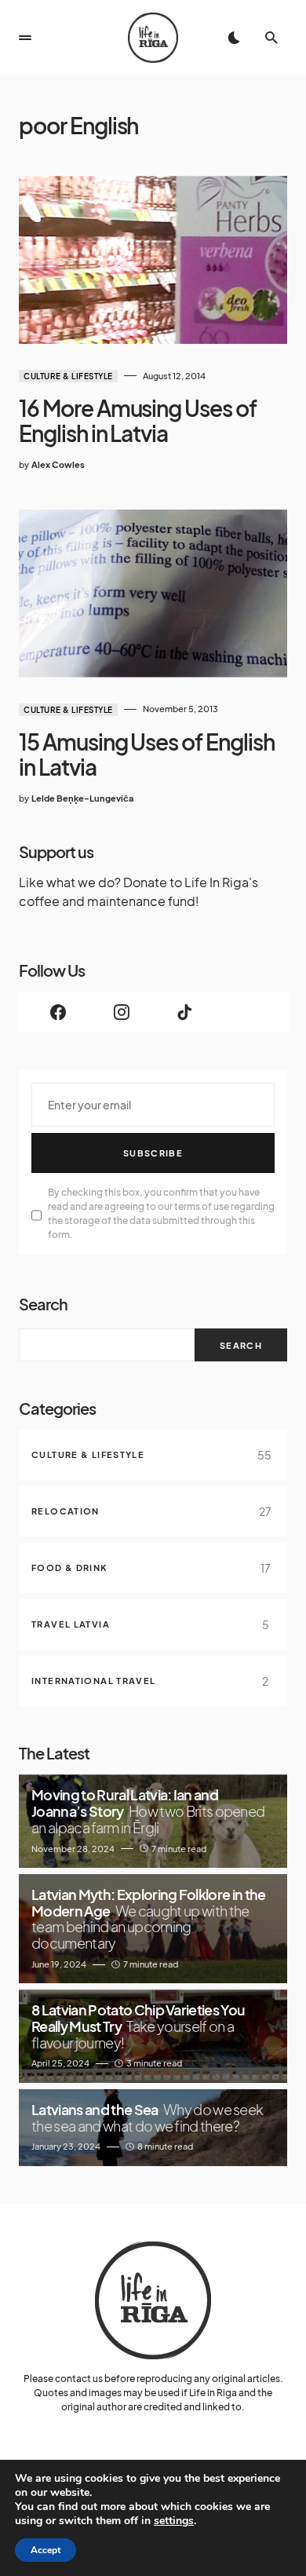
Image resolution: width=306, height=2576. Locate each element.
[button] (25, 38)
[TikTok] (185, 1012)
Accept (46, 2550)
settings (174, 2521)
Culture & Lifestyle (68, 376)
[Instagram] (122, 1012)
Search (43, 1304)
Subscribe (153, 1153)
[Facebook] (58, 1012)
